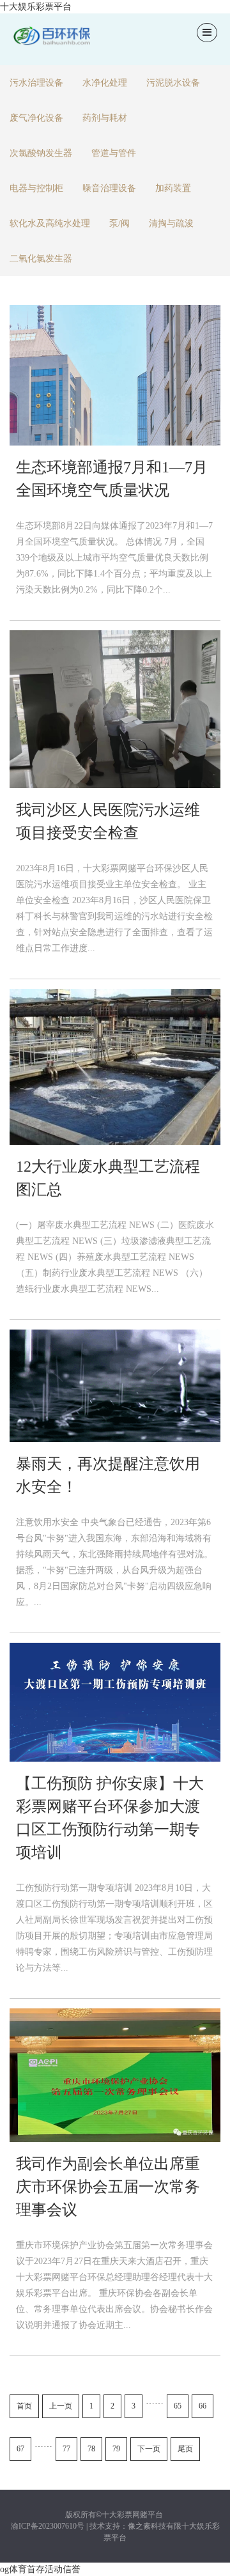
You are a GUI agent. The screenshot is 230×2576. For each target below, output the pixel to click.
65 (178, 2406)
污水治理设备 (36, 83)
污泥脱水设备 (173, 83)
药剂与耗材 (105, 118)
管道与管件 (114, 153)
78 (91, 2449)
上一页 (61, 2406)
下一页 (149, 2449)
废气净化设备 (36, 118)
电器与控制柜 (36, 188)
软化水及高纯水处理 (50, 223)
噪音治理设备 (109, 188)
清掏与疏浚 (171, 223)
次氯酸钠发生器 (41, 153)
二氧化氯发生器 (41, 259)
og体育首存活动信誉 (40, 2569)
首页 (24, 2406)
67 (20, 2449)
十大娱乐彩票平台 (36, 7)
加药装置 (173, 188)
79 (116, 2449)
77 (66, 2449)
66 (203, 2406)
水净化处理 (105, 83)
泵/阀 (119, 223)
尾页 (185, 2449)
